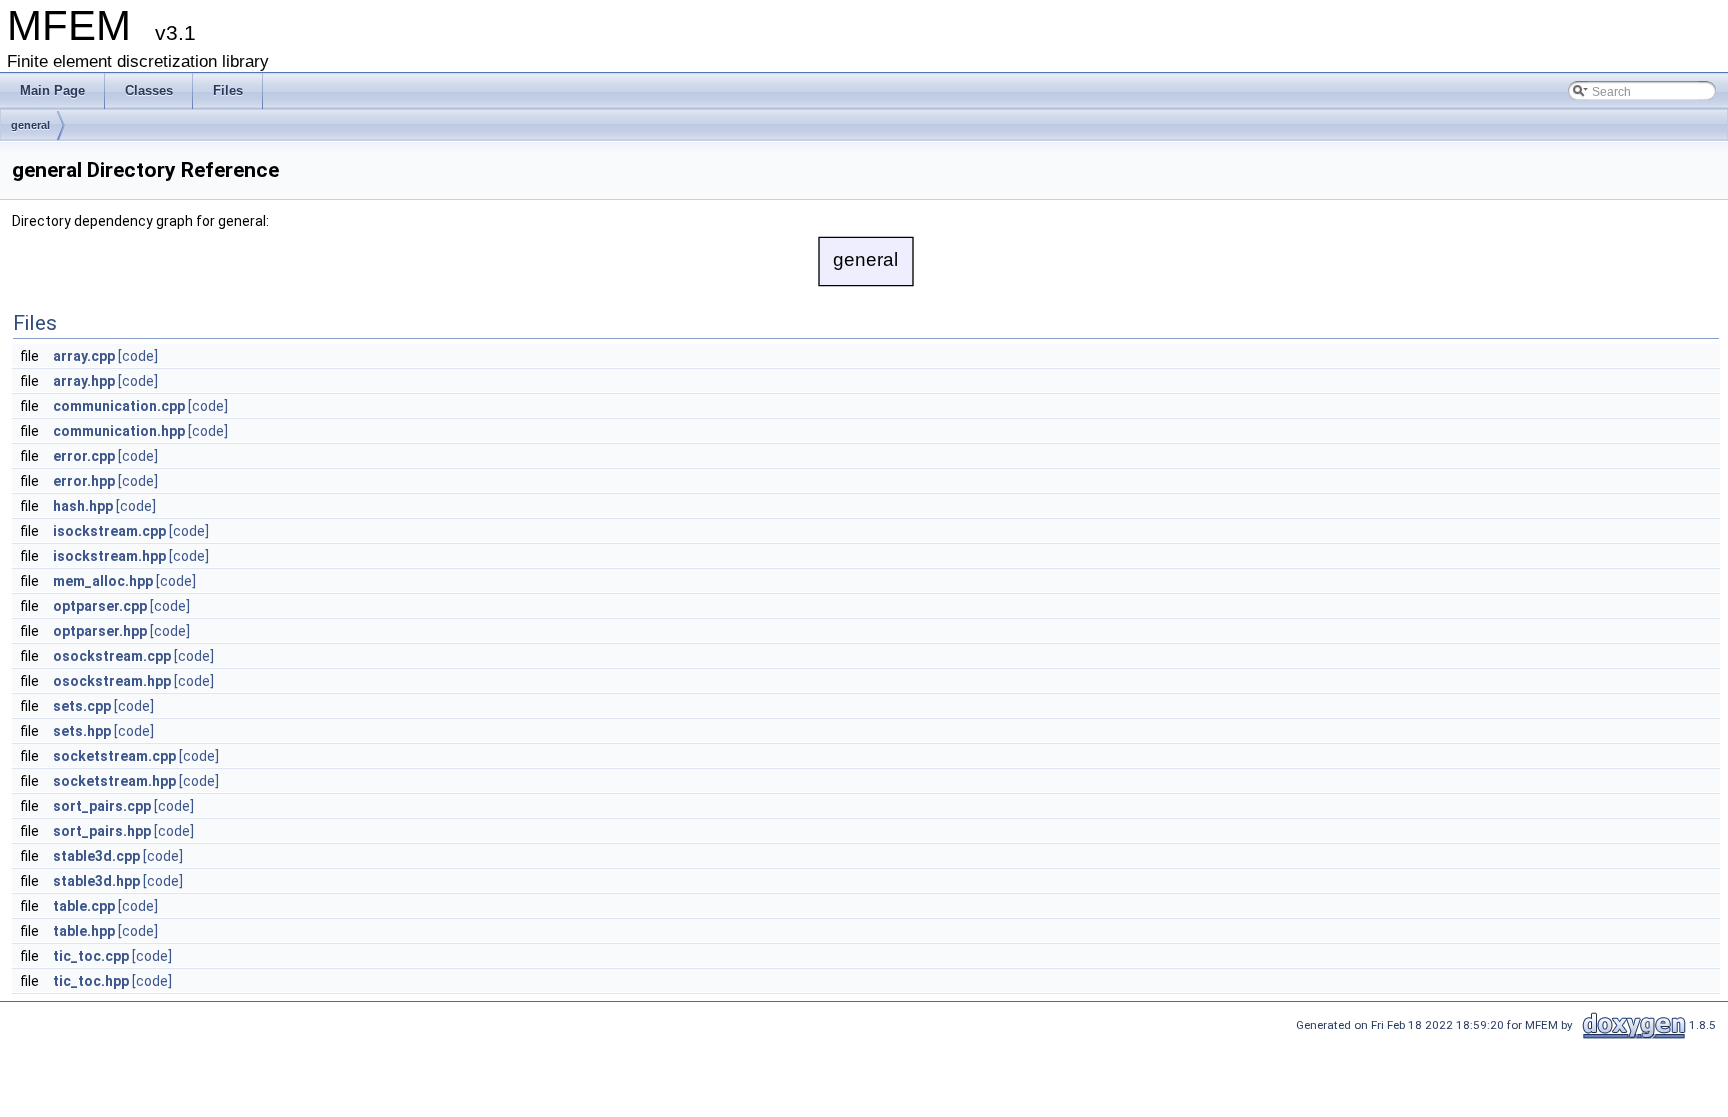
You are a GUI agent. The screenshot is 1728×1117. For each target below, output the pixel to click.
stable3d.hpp (96, 881)
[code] (138, 356)
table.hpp (84, 931)
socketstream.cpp (114, 756)
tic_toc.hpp (91, 981)
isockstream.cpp (109, 531)
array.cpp (84, 356)
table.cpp (84, 906)
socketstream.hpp (114, 781)
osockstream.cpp (112, 656)
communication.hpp (119, 431)
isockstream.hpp (109, 556)
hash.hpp (83, 506)
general (30, 125)
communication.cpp (119, 406)
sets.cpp (82, 706)
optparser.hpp (100, 631)
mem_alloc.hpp (103, 581)
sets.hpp (82, 731)
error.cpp (84, 456)
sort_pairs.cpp (102, 806)
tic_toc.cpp (91, 956)
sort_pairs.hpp (102, 831)
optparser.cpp (100, 606)
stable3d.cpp (96, 856)
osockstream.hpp (112, 681)
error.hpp (84, 481)
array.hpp (84, 381)
